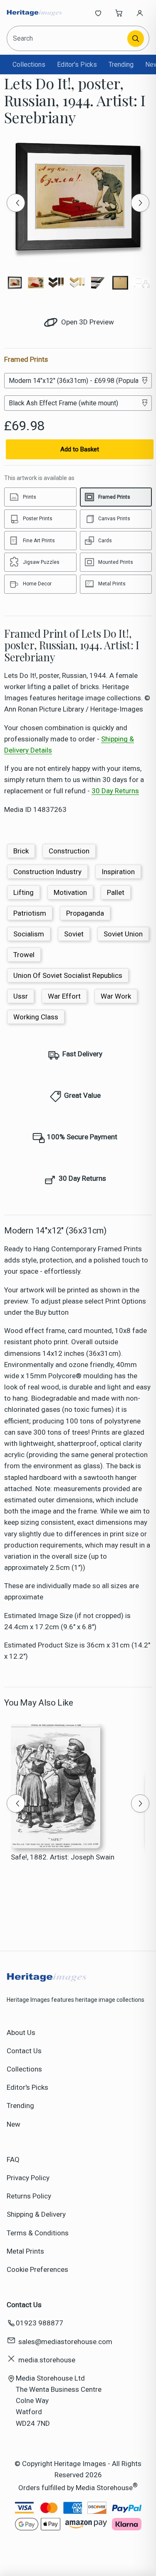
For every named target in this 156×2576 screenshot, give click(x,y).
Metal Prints (25, 2251)
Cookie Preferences (37, 2269)
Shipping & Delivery (36, 2214)
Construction (69, 851)
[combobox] (68, 38)
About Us (21, 2033)
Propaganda (85, 913)
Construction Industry (47, 872)
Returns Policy (29, 2196)
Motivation (70, 892)
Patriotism (30, 913)
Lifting (24, 892)
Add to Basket (80, 449)
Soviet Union (123, 934)
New (14, 2124)
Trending (121, 65)
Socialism (29, 934)
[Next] (140, 203)
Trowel (24, 955)
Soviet (74, 934)
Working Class (36, 1017)
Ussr (21, 996)
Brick (21, 851)
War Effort (64, 996)
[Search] (136, 39)
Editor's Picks (77, 65)
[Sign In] (140, 13)
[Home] (34, 13)
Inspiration (118, 872)
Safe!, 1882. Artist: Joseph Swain (63, 1857)
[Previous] (16, 203)
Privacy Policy (28, 2178)
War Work (116, 996)
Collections (29, 65)
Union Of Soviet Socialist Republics (68, 975)
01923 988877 (40, 2323)
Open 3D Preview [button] (87, 322)
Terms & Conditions (38, 2233)
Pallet (116, 892)
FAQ (13, 2159)
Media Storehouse (104, 2488)
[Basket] (119, 13)
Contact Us (24, 2051)
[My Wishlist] (98, 13)
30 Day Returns (115, 791)
